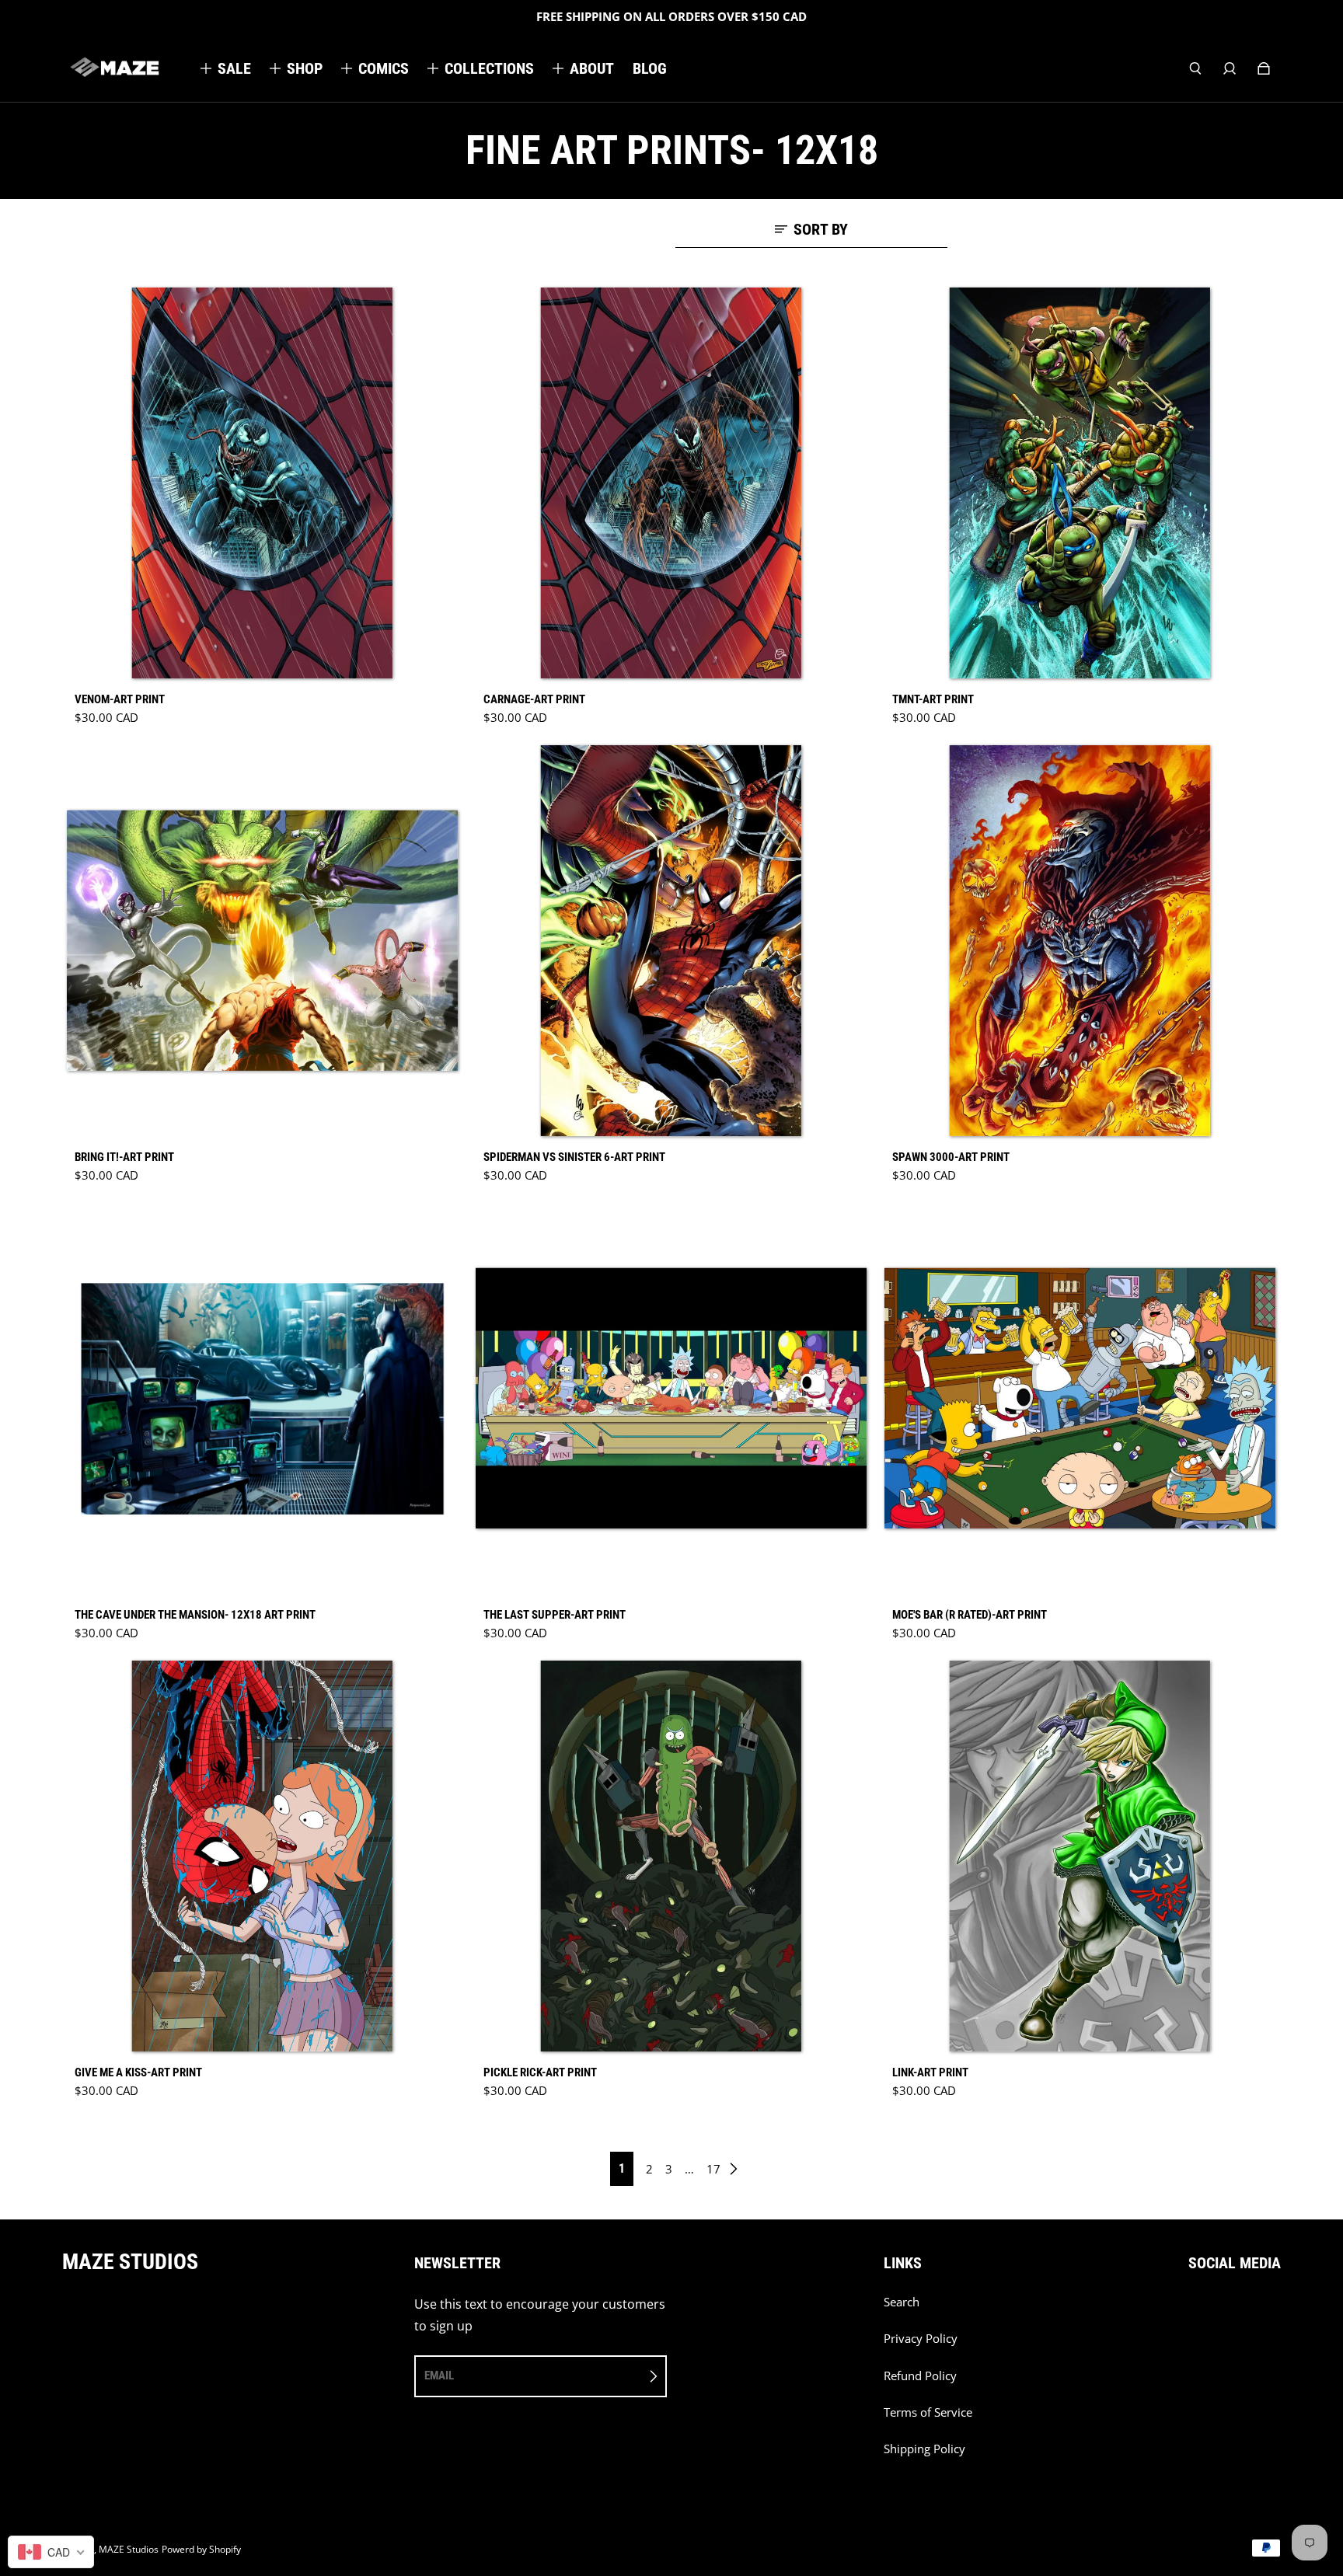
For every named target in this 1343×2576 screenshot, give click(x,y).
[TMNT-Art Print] (1080, 483)
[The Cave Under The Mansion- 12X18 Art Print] (263, 1399)
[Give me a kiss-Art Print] (263, 1856)
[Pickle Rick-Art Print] (671, 1856)
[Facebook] (1193, 2310)
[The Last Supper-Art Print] (671, 1399)
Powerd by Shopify (201, 2549)
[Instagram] (1227, 2310)
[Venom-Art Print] (263, 483)
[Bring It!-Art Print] (263, 941)
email (439, 2376)
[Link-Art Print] (1080, 1856)
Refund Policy (920, 2376)
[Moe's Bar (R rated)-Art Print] (1080, 1399)
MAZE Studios (129, 2549)
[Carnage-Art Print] (671, 483)
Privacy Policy (921, 2339)
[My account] (1230, 68)
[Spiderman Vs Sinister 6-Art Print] (671, 941)
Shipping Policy (924, 2449)
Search (902, 2302)
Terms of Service (928, 2412)
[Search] (1195, 68)
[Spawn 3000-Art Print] (1080, 941)
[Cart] (1264, 68)
